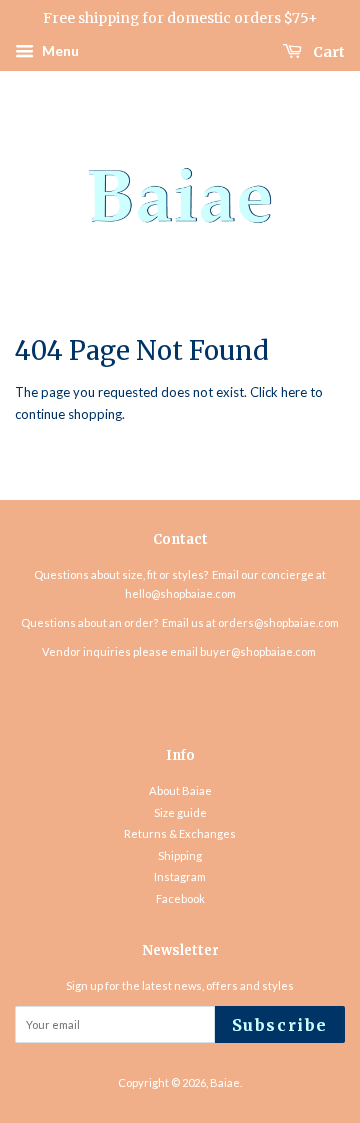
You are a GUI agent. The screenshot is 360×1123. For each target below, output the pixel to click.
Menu (59, 50)
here (294, 392)
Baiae (225, 1082)
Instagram (180, 876)
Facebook (180, 898)
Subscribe (280, 1025)
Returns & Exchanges (180, 833)
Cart (327, 51)
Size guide (180, 812)
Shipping (180, 855)
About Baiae (180, 790)
